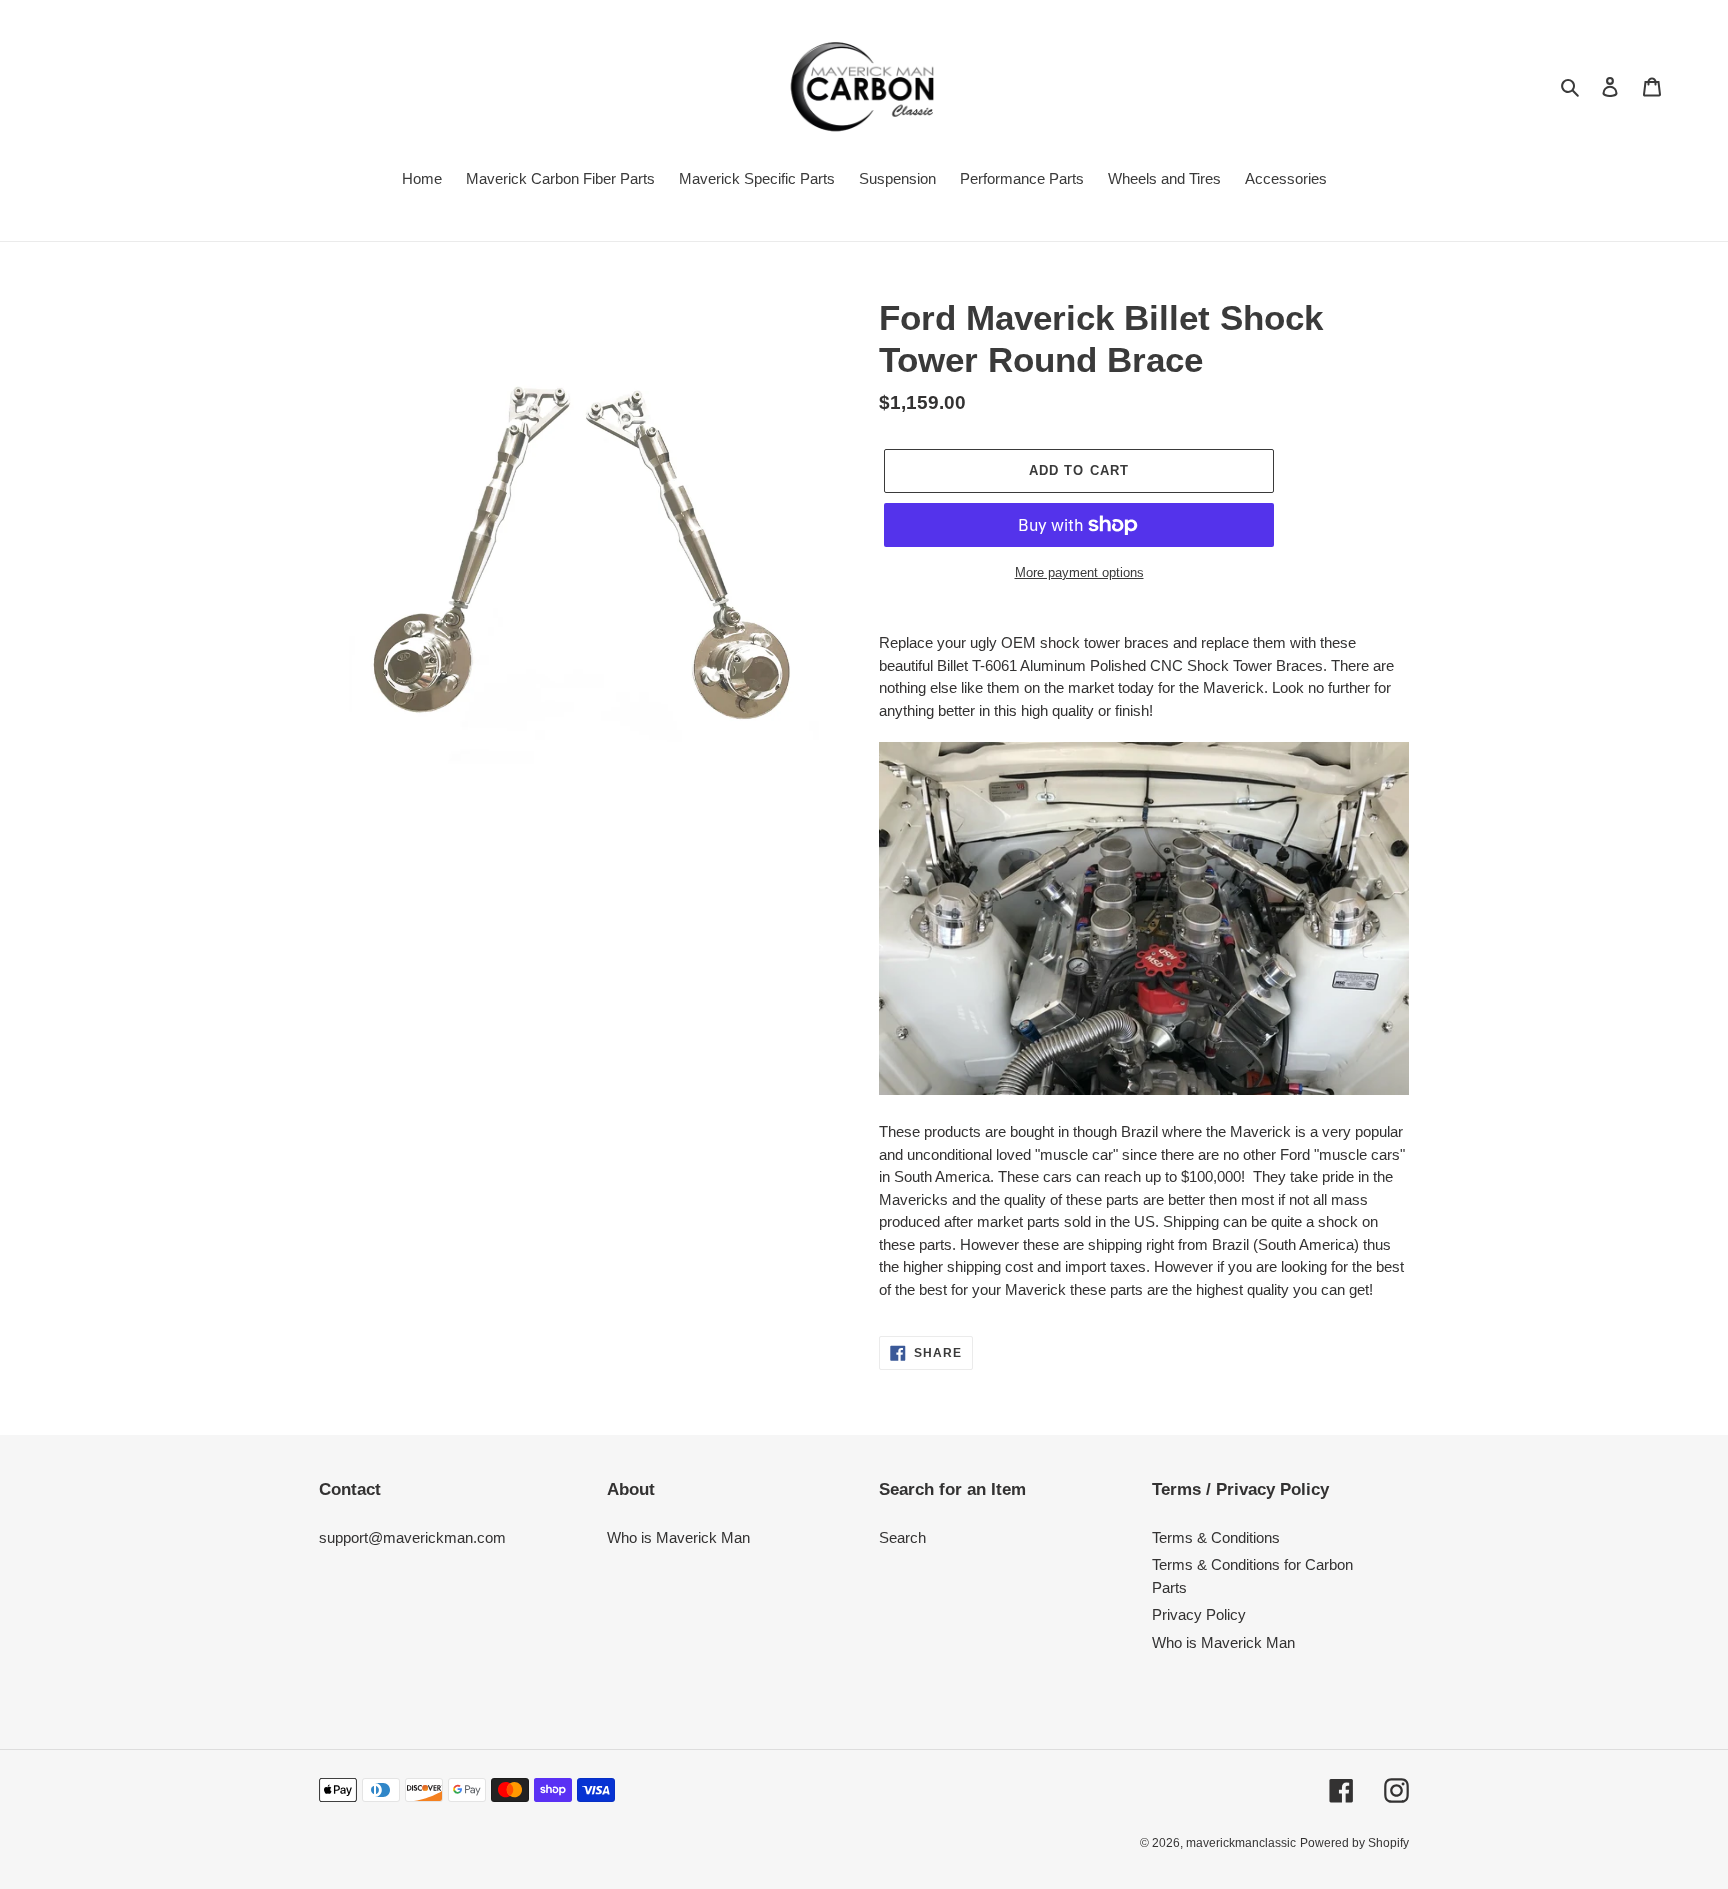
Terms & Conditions (1216, 1537)
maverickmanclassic (1241, 1843)
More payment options (1079, 572)
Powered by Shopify (1354, 1843)
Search (902, 1537)
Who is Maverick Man (678, 1537)
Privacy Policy (1199, 1614)
